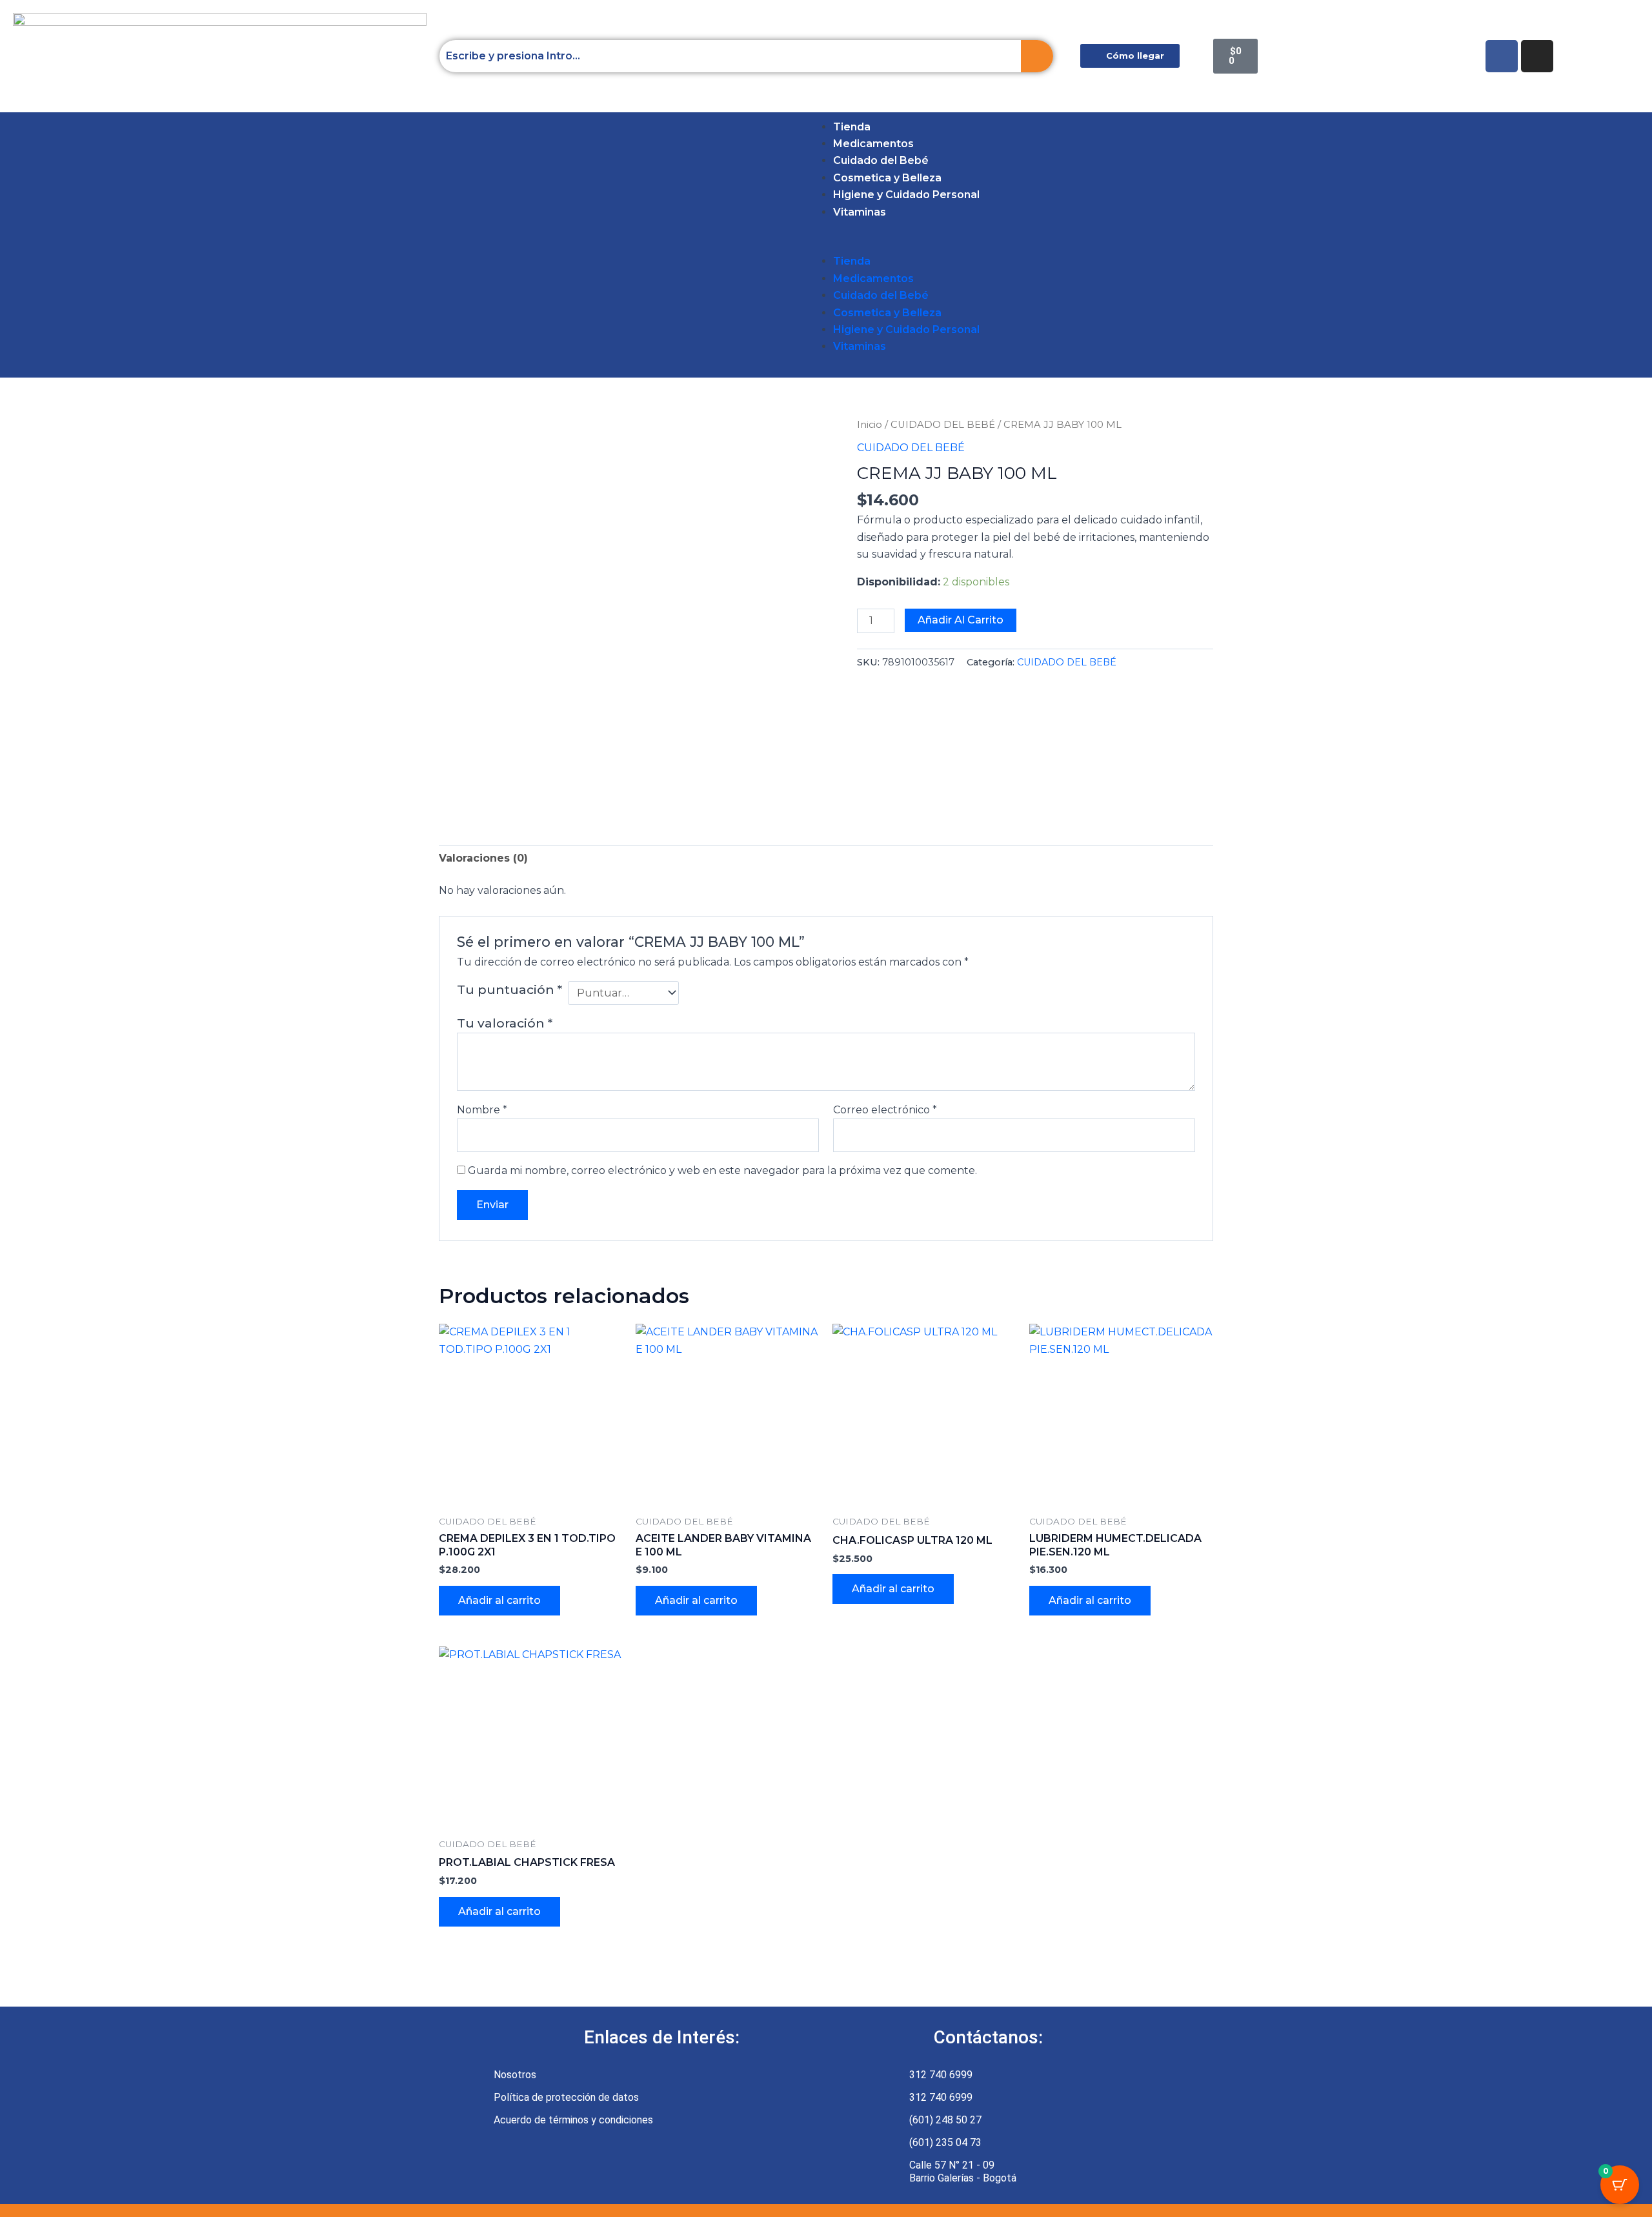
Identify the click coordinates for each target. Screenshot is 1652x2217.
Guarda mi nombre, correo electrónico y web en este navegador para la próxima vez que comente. (722, 1170)
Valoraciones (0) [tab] (483, 858)
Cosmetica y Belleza (887, 178)
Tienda (852, 127)
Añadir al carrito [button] (499, 1600)
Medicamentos (873, 144)
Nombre (482, 1110)
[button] (44, 245)
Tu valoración (505, 1023)
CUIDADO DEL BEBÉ (943, 425)
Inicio (870, 425)
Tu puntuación (509, 989)
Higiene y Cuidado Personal (906, 195)
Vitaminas (860, 212)
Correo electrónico (885, 1110)
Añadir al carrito (961, 620)
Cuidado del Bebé (881, 160)
